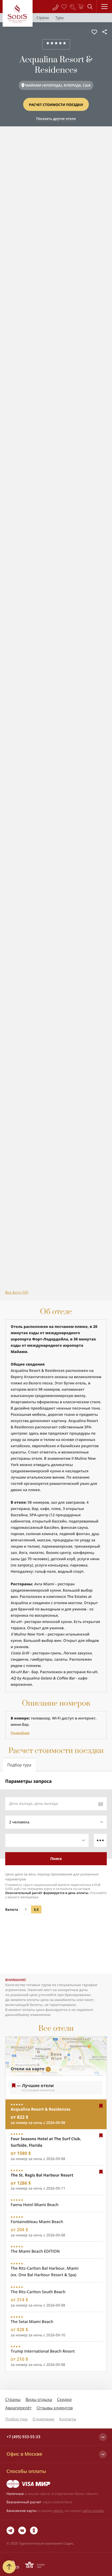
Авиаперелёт (18, 2408)
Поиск (56, 1859)
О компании (43, 2419)
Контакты (68, 2419)
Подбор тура (16, 2419)
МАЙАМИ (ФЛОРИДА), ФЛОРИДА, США (58, 85)
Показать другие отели (56, 119)
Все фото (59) (17, 1292)
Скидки (64, 2399)
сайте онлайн (93, 2511)
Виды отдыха (39, 2399)
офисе (58, 2511)
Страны (13, 2399)
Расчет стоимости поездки (56, 105)
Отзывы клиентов (55, 2408)
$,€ (36, 1909)
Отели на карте (27, 2069)
